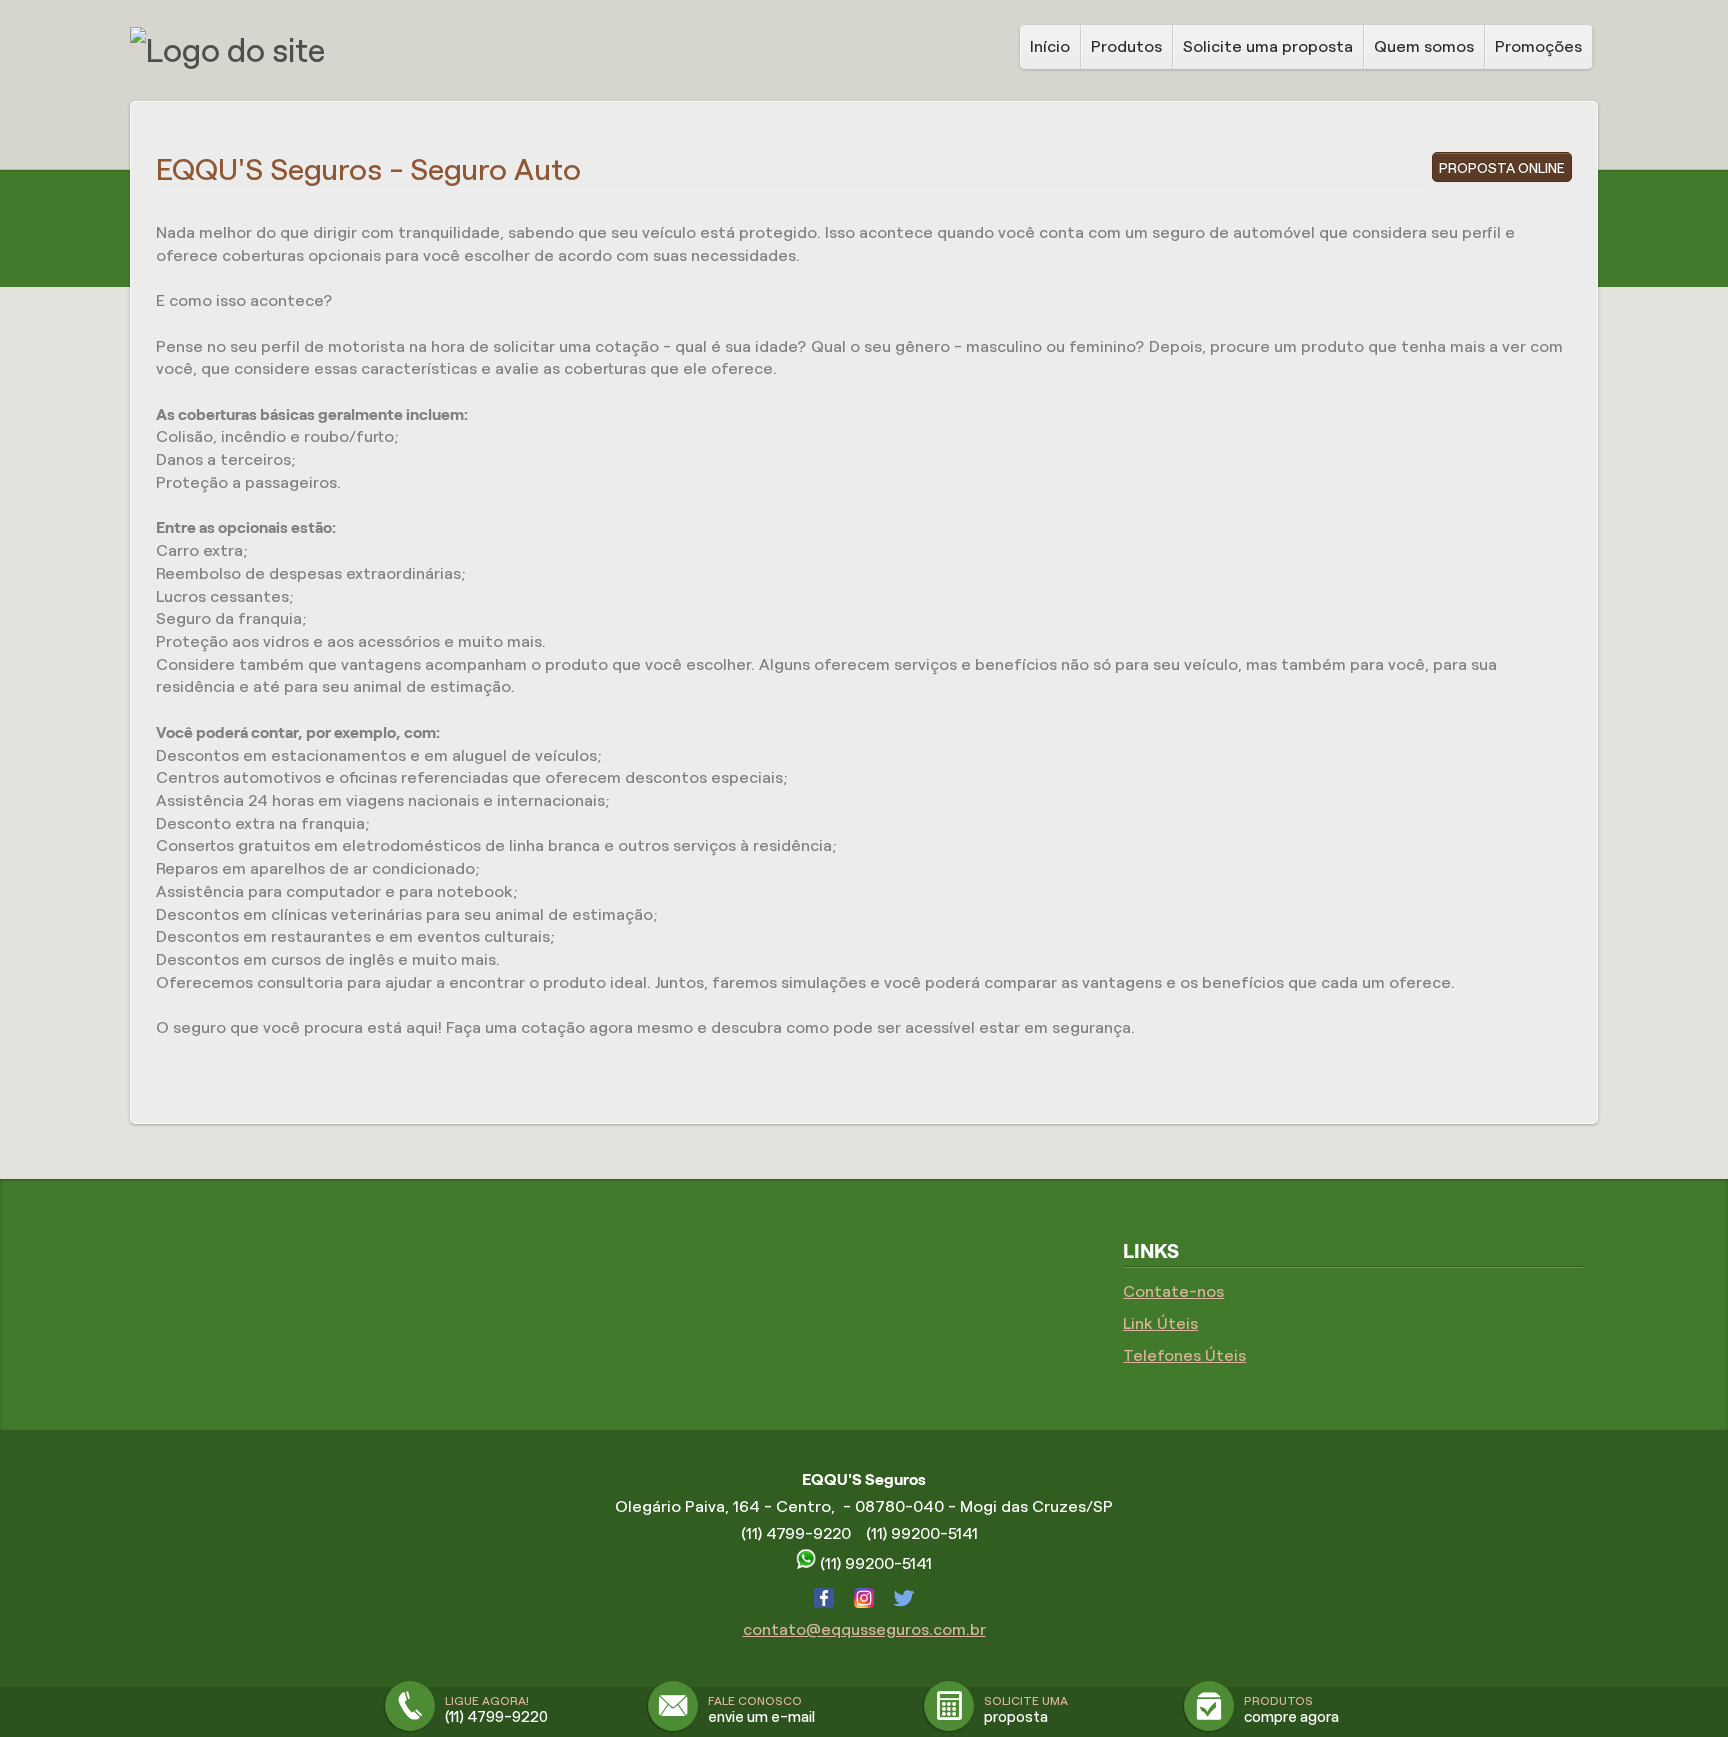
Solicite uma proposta (1268, 46)
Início (1050, 46)
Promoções (1538, 46)
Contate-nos (1173, 1291)
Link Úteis (1160, 1323)
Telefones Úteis (1184, 1355)
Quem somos (1424, 46)
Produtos (1126, 46)
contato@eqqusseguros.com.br (864, 1629)
